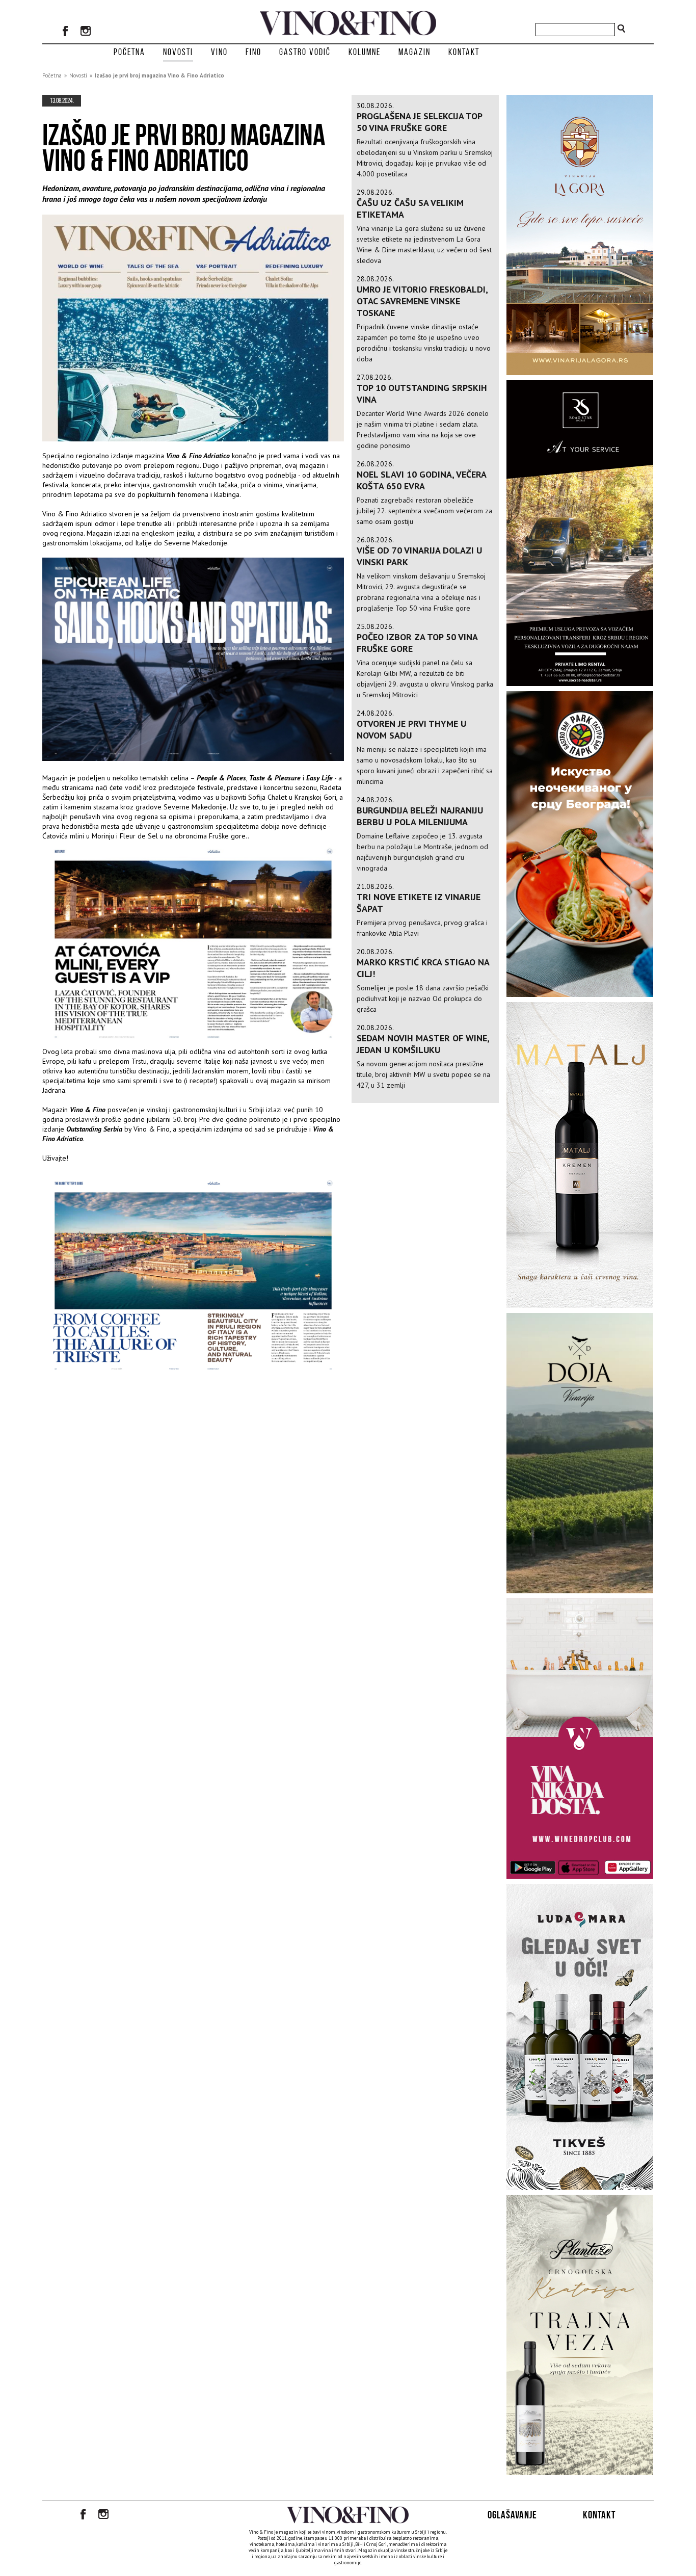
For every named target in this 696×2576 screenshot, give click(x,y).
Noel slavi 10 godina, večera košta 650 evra (421, 480)
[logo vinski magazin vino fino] (348, 33)
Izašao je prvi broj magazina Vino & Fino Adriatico (159, 75)
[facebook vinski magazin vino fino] (65, 32)
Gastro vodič (305, 52)
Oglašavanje (512, 2515)
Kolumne (365, 52)
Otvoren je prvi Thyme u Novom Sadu (411, 729)
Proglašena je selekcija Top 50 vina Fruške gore (419, 122)
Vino (219, 52)
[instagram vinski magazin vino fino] (86, 32)
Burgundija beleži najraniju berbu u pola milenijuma (420, 816)
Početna (129, 52)
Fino (253, 52)
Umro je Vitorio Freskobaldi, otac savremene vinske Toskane (422, 301)
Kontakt (464, 52)
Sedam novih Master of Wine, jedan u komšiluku (423, 1044)
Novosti (178, 52)
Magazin (414, 52)
